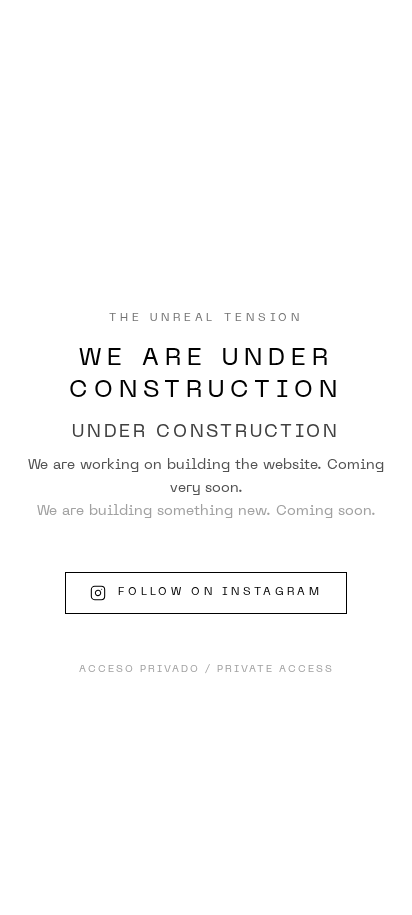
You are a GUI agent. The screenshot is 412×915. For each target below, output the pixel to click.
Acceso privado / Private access (206, 669)
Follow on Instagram (220, 592)
